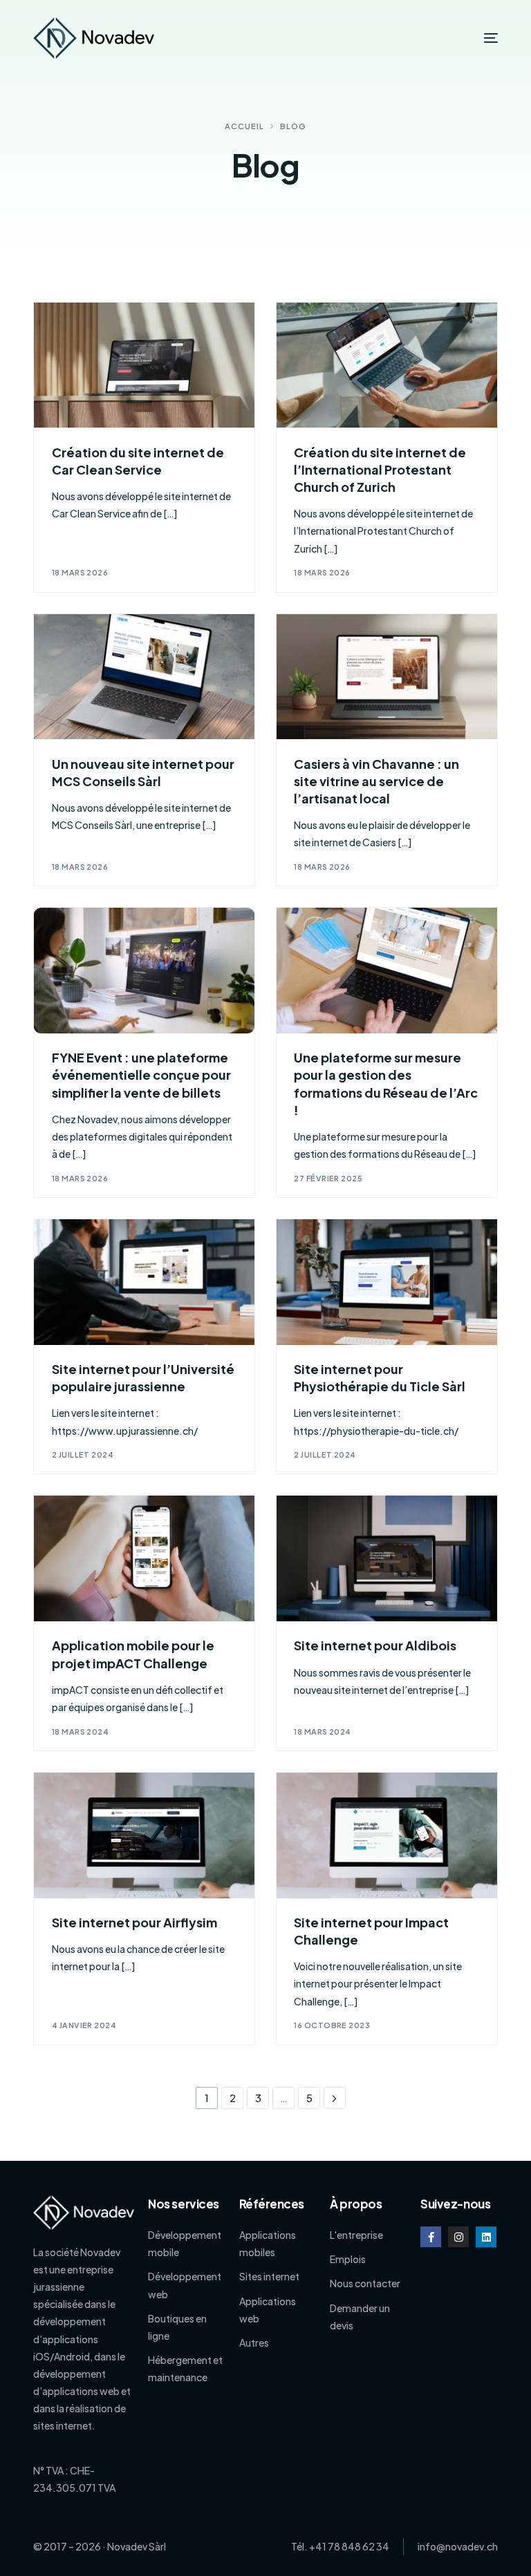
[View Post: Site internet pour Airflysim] (144, 1835)
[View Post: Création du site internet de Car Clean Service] (144, 365)
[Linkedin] (486, 2237)
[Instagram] (458, 2237)
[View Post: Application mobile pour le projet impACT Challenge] (144, 1558)
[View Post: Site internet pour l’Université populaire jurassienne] (144, 1282)
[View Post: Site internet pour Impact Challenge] (387, 1835)
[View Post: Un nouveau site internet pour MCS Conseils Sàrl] (144, 677)
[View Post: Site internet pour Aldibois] (387, 1558)
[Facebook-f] (431, 2237)
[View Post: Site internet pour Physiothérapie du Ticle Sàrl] (387, 1282)
